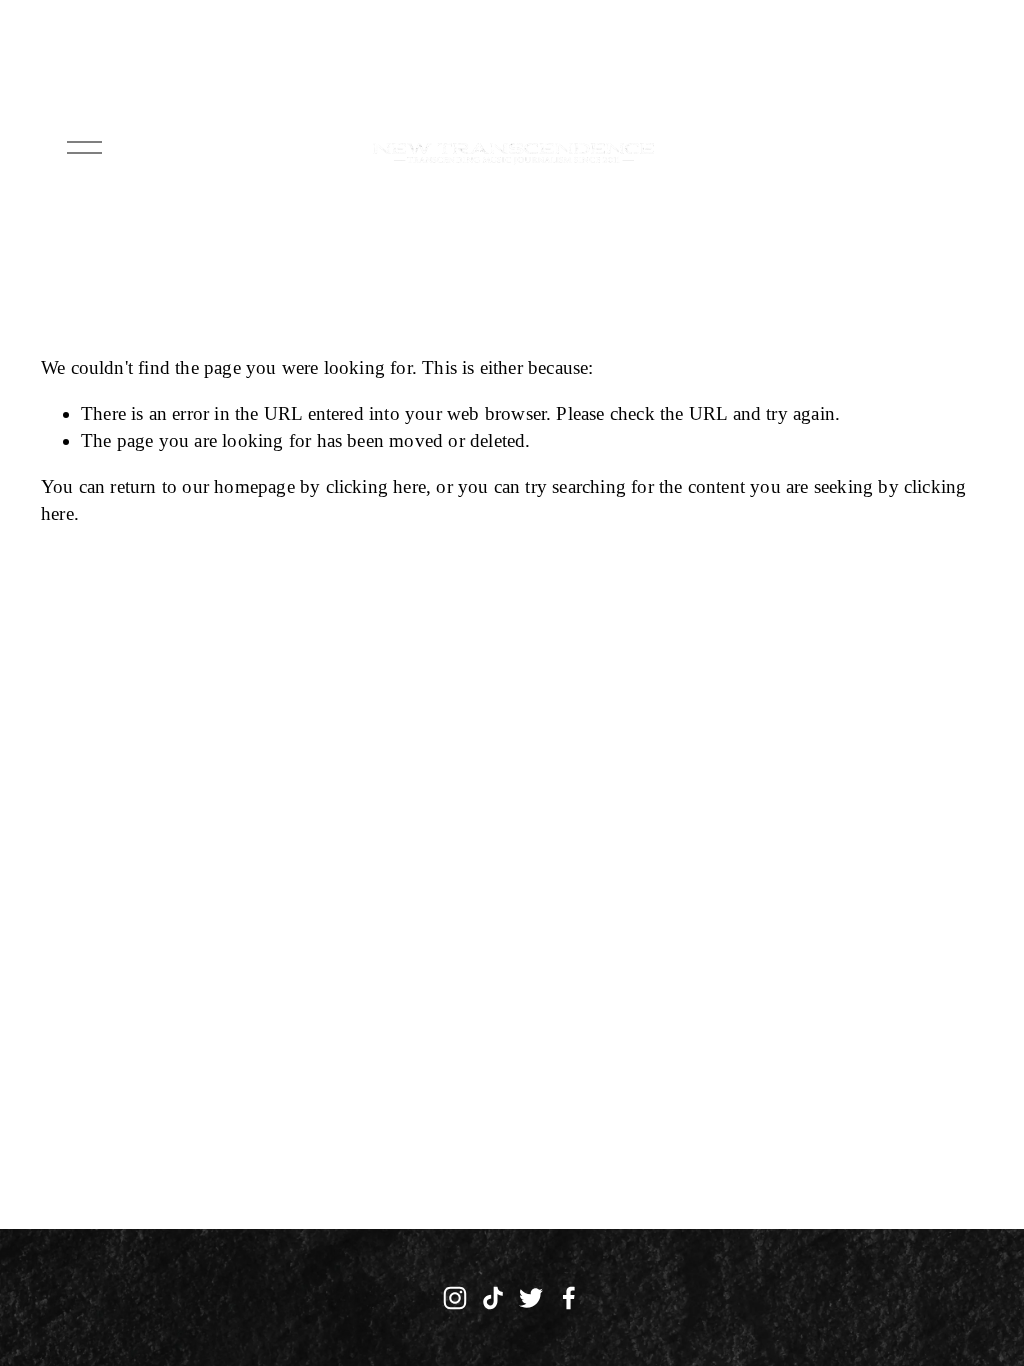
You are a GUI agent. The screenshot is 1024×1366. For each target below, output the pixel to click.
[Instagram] (455, 1298)
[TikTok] (493, 1298)
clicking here (376, 486)
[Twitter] (531, 1298)
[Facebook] (569, 1298)
